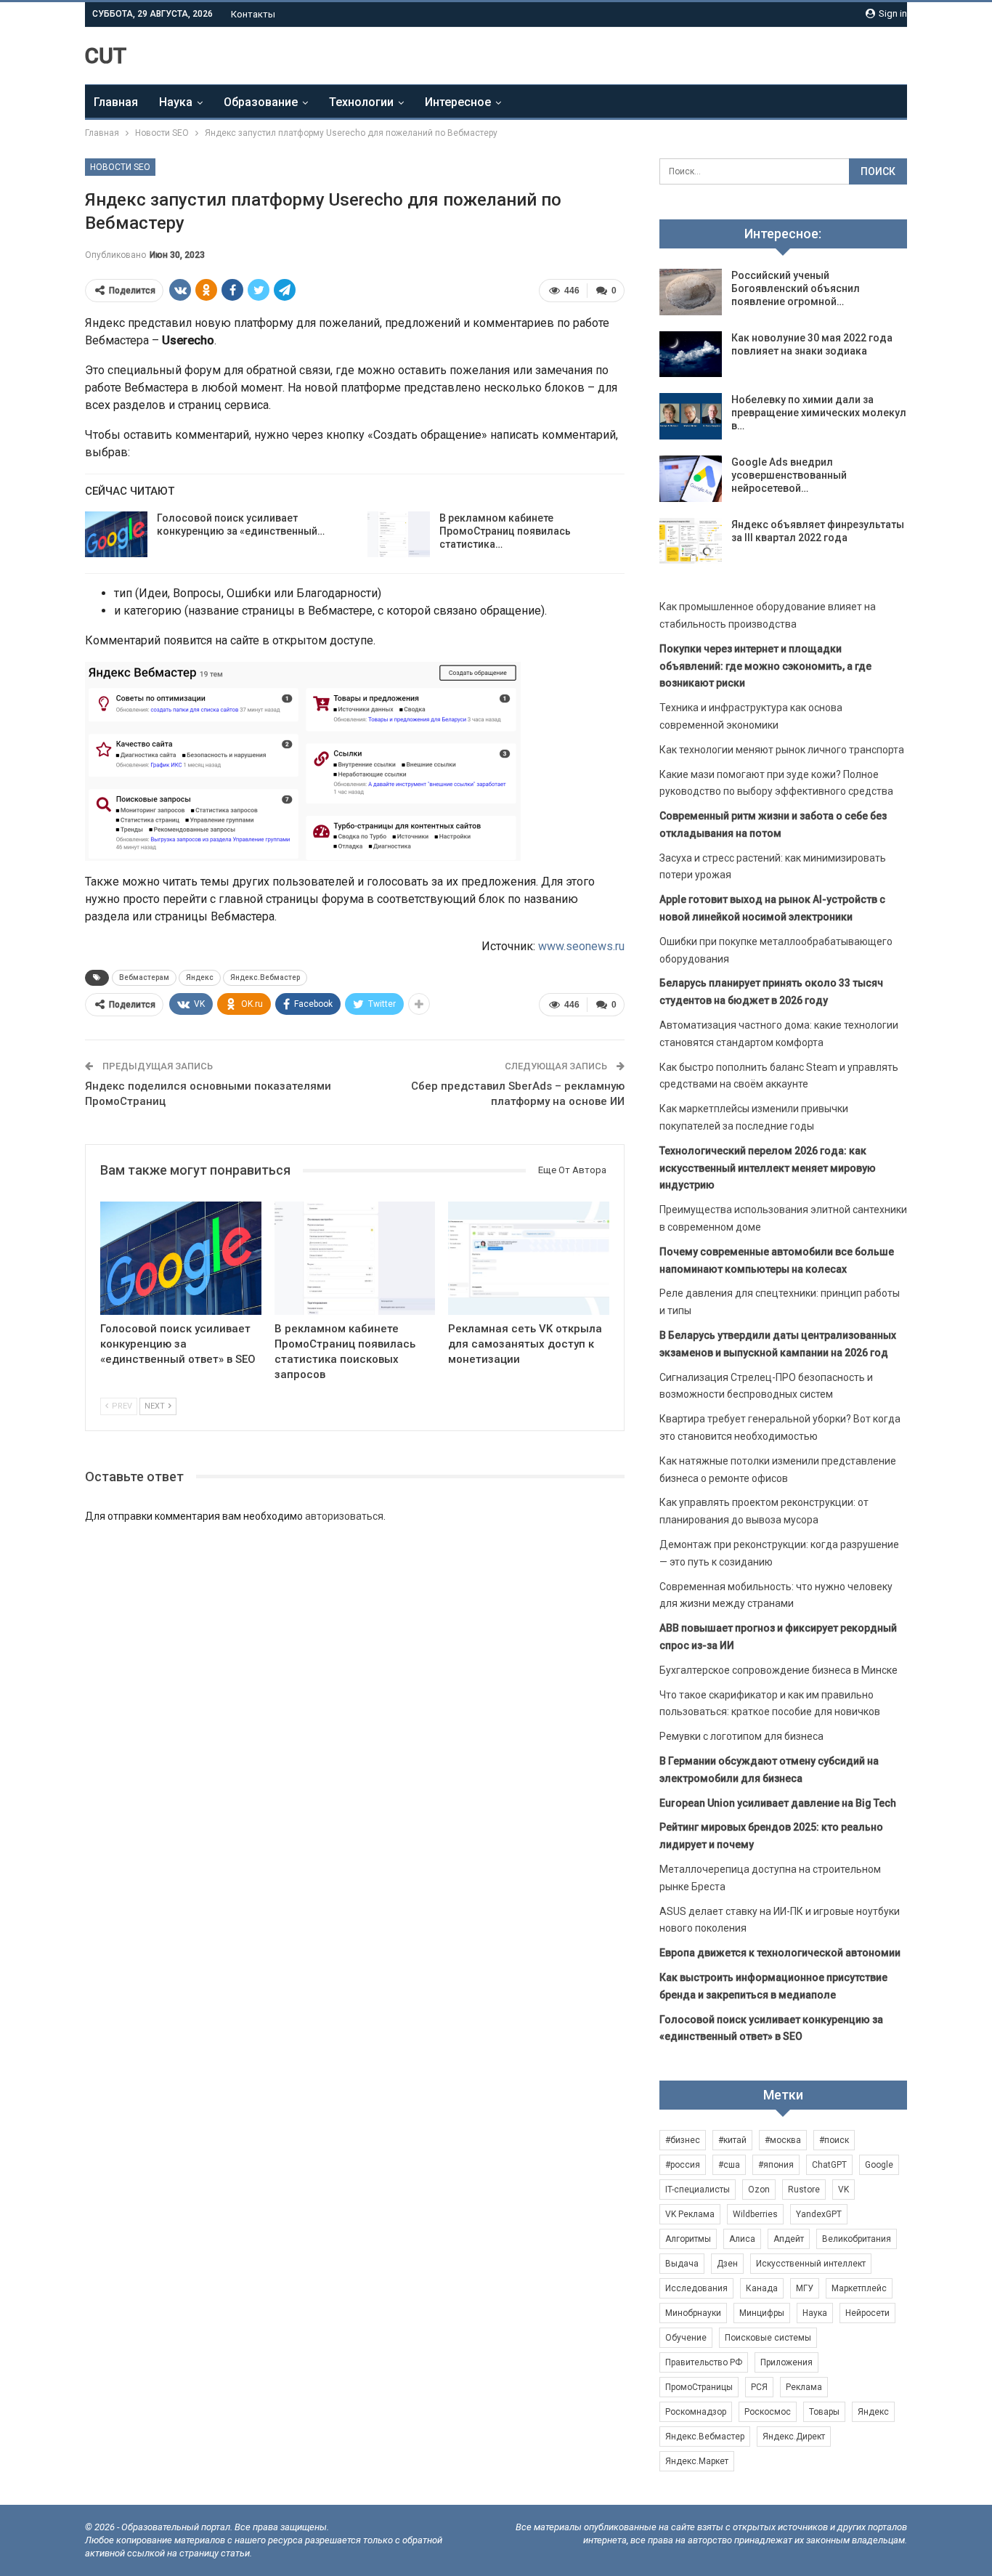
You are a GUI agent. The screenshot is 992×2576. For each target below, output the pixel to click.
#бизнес (683, 2140)
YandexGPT (819, 2214)
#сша (729, 2165)
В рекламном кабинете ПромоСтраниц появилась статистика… (505, 531)
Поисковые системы (768, 2338)
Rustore (804, 2190)
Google (879, 2165)
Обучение (686, 2338)
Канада (762, 2288)
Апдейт (789, 2239)
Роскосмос (768, 2412)
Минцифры (762, 2313)
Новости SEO (120, 167)
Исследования (696, 2288)
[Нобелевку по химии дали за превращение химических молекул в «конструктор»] (691, 416)
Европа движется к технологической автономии (780, 1953)
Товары (824, 2412)
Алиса (742, 2239)
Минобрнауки (693, 2313)
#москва (783, 2140)
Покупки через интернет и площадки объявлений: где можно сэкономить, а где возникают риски (765, 666)
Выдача (682, 2264)
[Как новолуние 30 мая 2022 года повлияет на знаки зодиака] (691, 355)
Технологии (361, 102)
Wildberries (755, 2214)
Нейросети (867, 2313)
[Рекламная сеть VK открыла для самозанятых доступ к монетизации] (529, 1258)
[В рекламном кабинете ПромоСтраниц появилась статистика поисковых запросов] (399, 535)
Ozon (759, 2190)
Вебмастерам (144, 977)
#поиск (834, 2140)
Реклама (804, 2387)
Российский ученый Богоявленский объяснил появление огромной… (796, 288)
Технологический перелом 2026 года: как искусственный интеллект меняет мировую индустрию (768, 1168)
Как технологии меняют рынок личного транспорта (782, 750)
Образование (261, 102)
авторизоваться (344, 1516)
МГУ (805, 2288)
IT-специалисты (698, 2190)
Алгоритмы (688, 2239)
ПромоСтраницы (699, 2387)
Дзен (727, 2264)
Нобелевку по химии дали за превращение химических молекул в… (819, 413)
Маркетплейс (859, 2288)
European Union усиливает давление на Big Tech (778, 1803)
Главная (116, 102)
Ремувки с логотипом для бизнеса (741, 1736)
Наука (176, 102)
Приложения (786, 2362)
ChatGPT (829, 2165)
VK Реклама (690, 2214)
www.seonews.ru (581, 946)
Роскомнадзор (696, 2412)
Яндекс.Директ (794, 2437)
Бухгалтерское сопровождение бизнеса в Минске (778, 1670)
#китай (732, 2140)
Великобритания (857, 2239)
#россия (683, 2165)
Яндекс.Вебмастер (265, 977)
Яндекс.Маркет (697, 2461)
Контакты (253, 14)
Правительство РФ (704, 2362)
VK (843, 2190)
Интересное (458, 102)
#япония (776, 2165)
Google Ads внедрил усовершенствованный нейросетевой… (789, 475)
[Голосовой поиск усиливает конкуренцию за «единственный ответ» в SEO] (116, 535)
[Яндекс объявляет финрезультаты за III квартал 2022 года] (691, 541)
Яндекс (200, 977)
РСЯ (759, 2387)
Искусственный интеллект (811, 2264)
